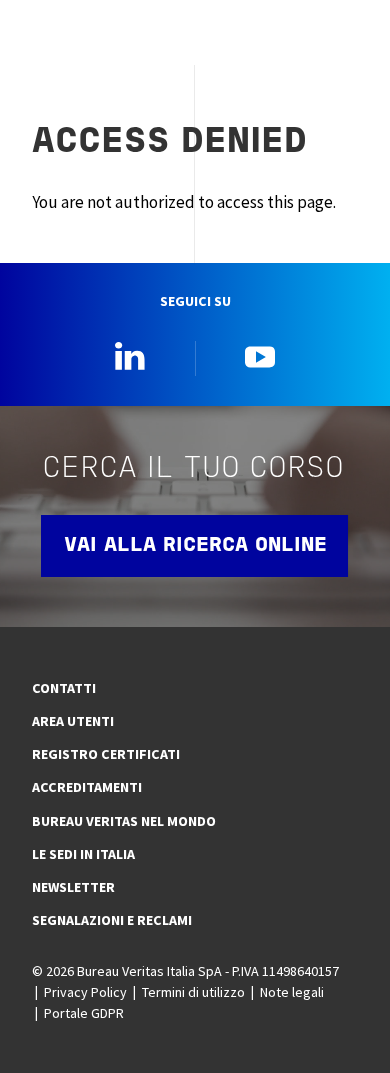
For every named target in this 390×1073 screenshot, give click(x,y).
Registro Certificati (106, 754)
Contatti (64, 688)
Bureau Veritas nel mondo (124, 821)
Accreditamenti (87, 787)
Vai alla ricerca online (195, 546)
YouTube (260, 356)
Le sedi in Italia (83, 854)
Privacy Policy (85, 992)
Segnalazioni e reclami (112, 920)
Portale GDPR (84, 1013)
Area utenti (73, 721)
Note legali (292, 992)
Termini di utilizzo (193, 992)
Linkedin (130, 356)
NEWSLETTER (73, 887)
